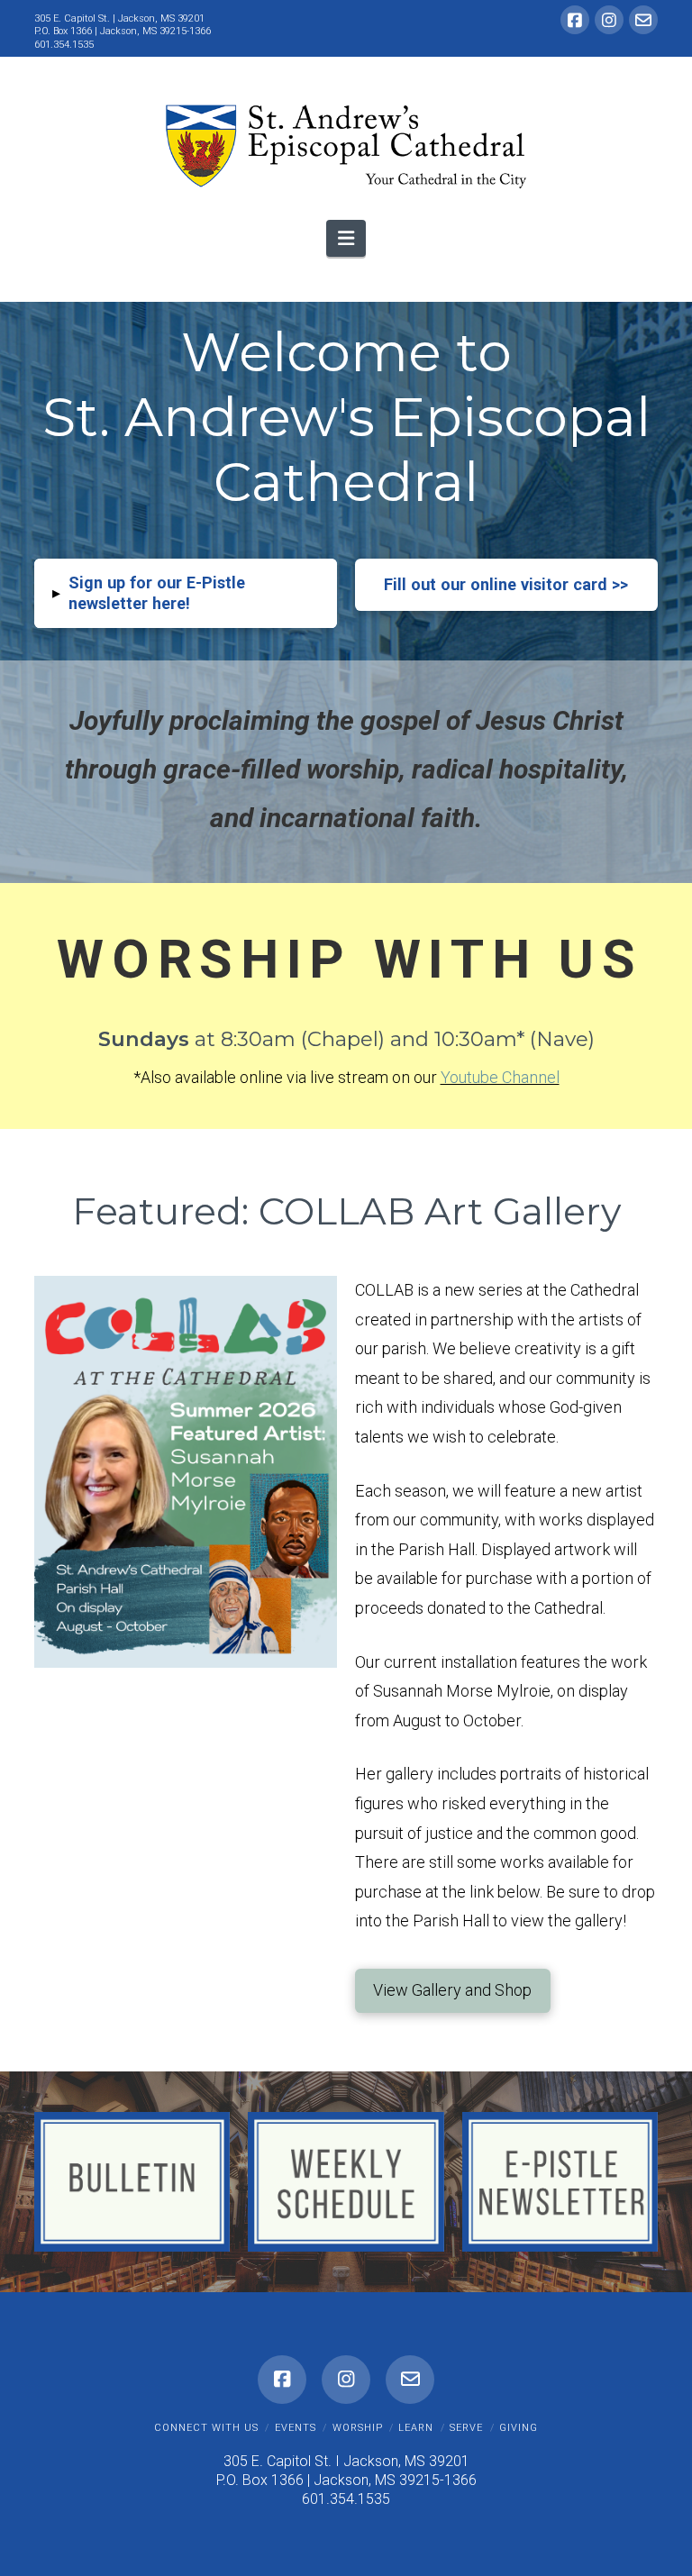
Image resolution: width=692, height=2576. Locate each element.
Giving (519, 2428)
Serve (466, 2428)
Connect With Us (206, 2428)
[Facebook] (575, 20)
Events (296, 2428)
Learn (416, 2428)
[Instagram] (609, 20)
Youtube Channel (500, 1077)
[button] (346, 238)
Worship (358, 2428)
